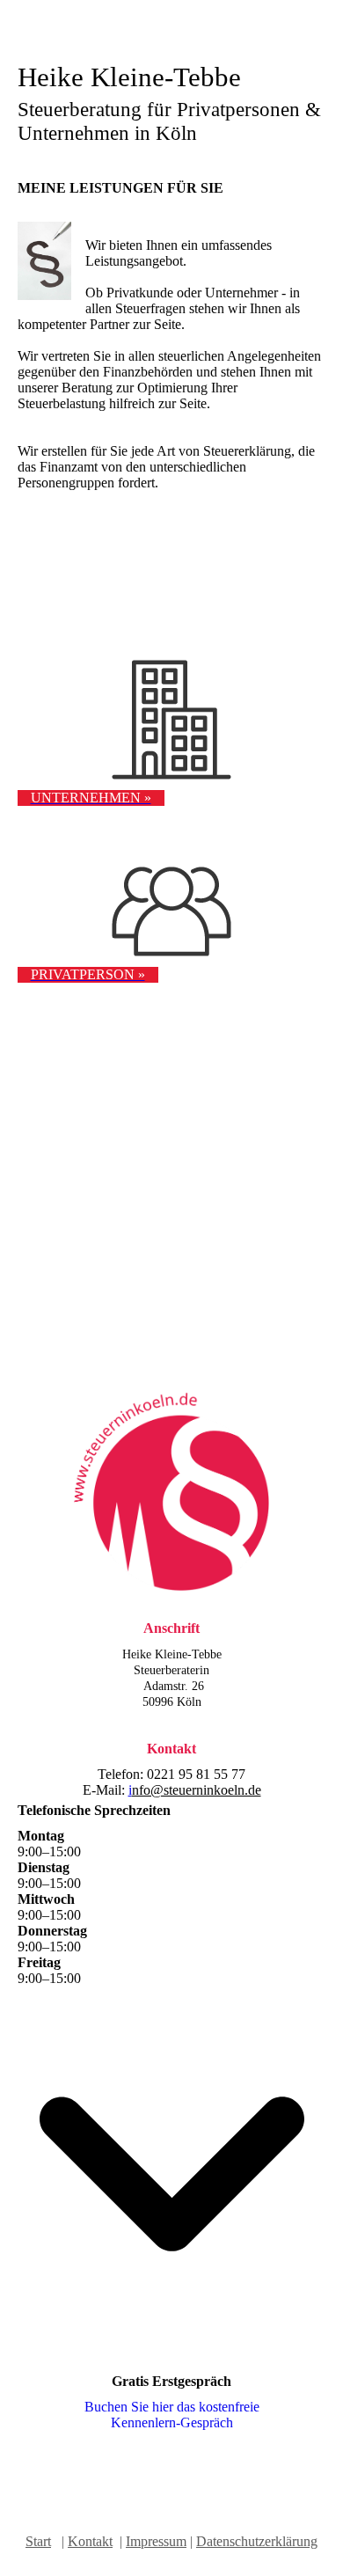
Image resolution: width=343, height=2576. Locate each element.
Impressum (156, 2541)
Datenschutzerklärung (257, 2541)
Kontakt (90, 2541)
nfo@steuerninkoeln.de (197, 1790)
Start (38, 2541)
